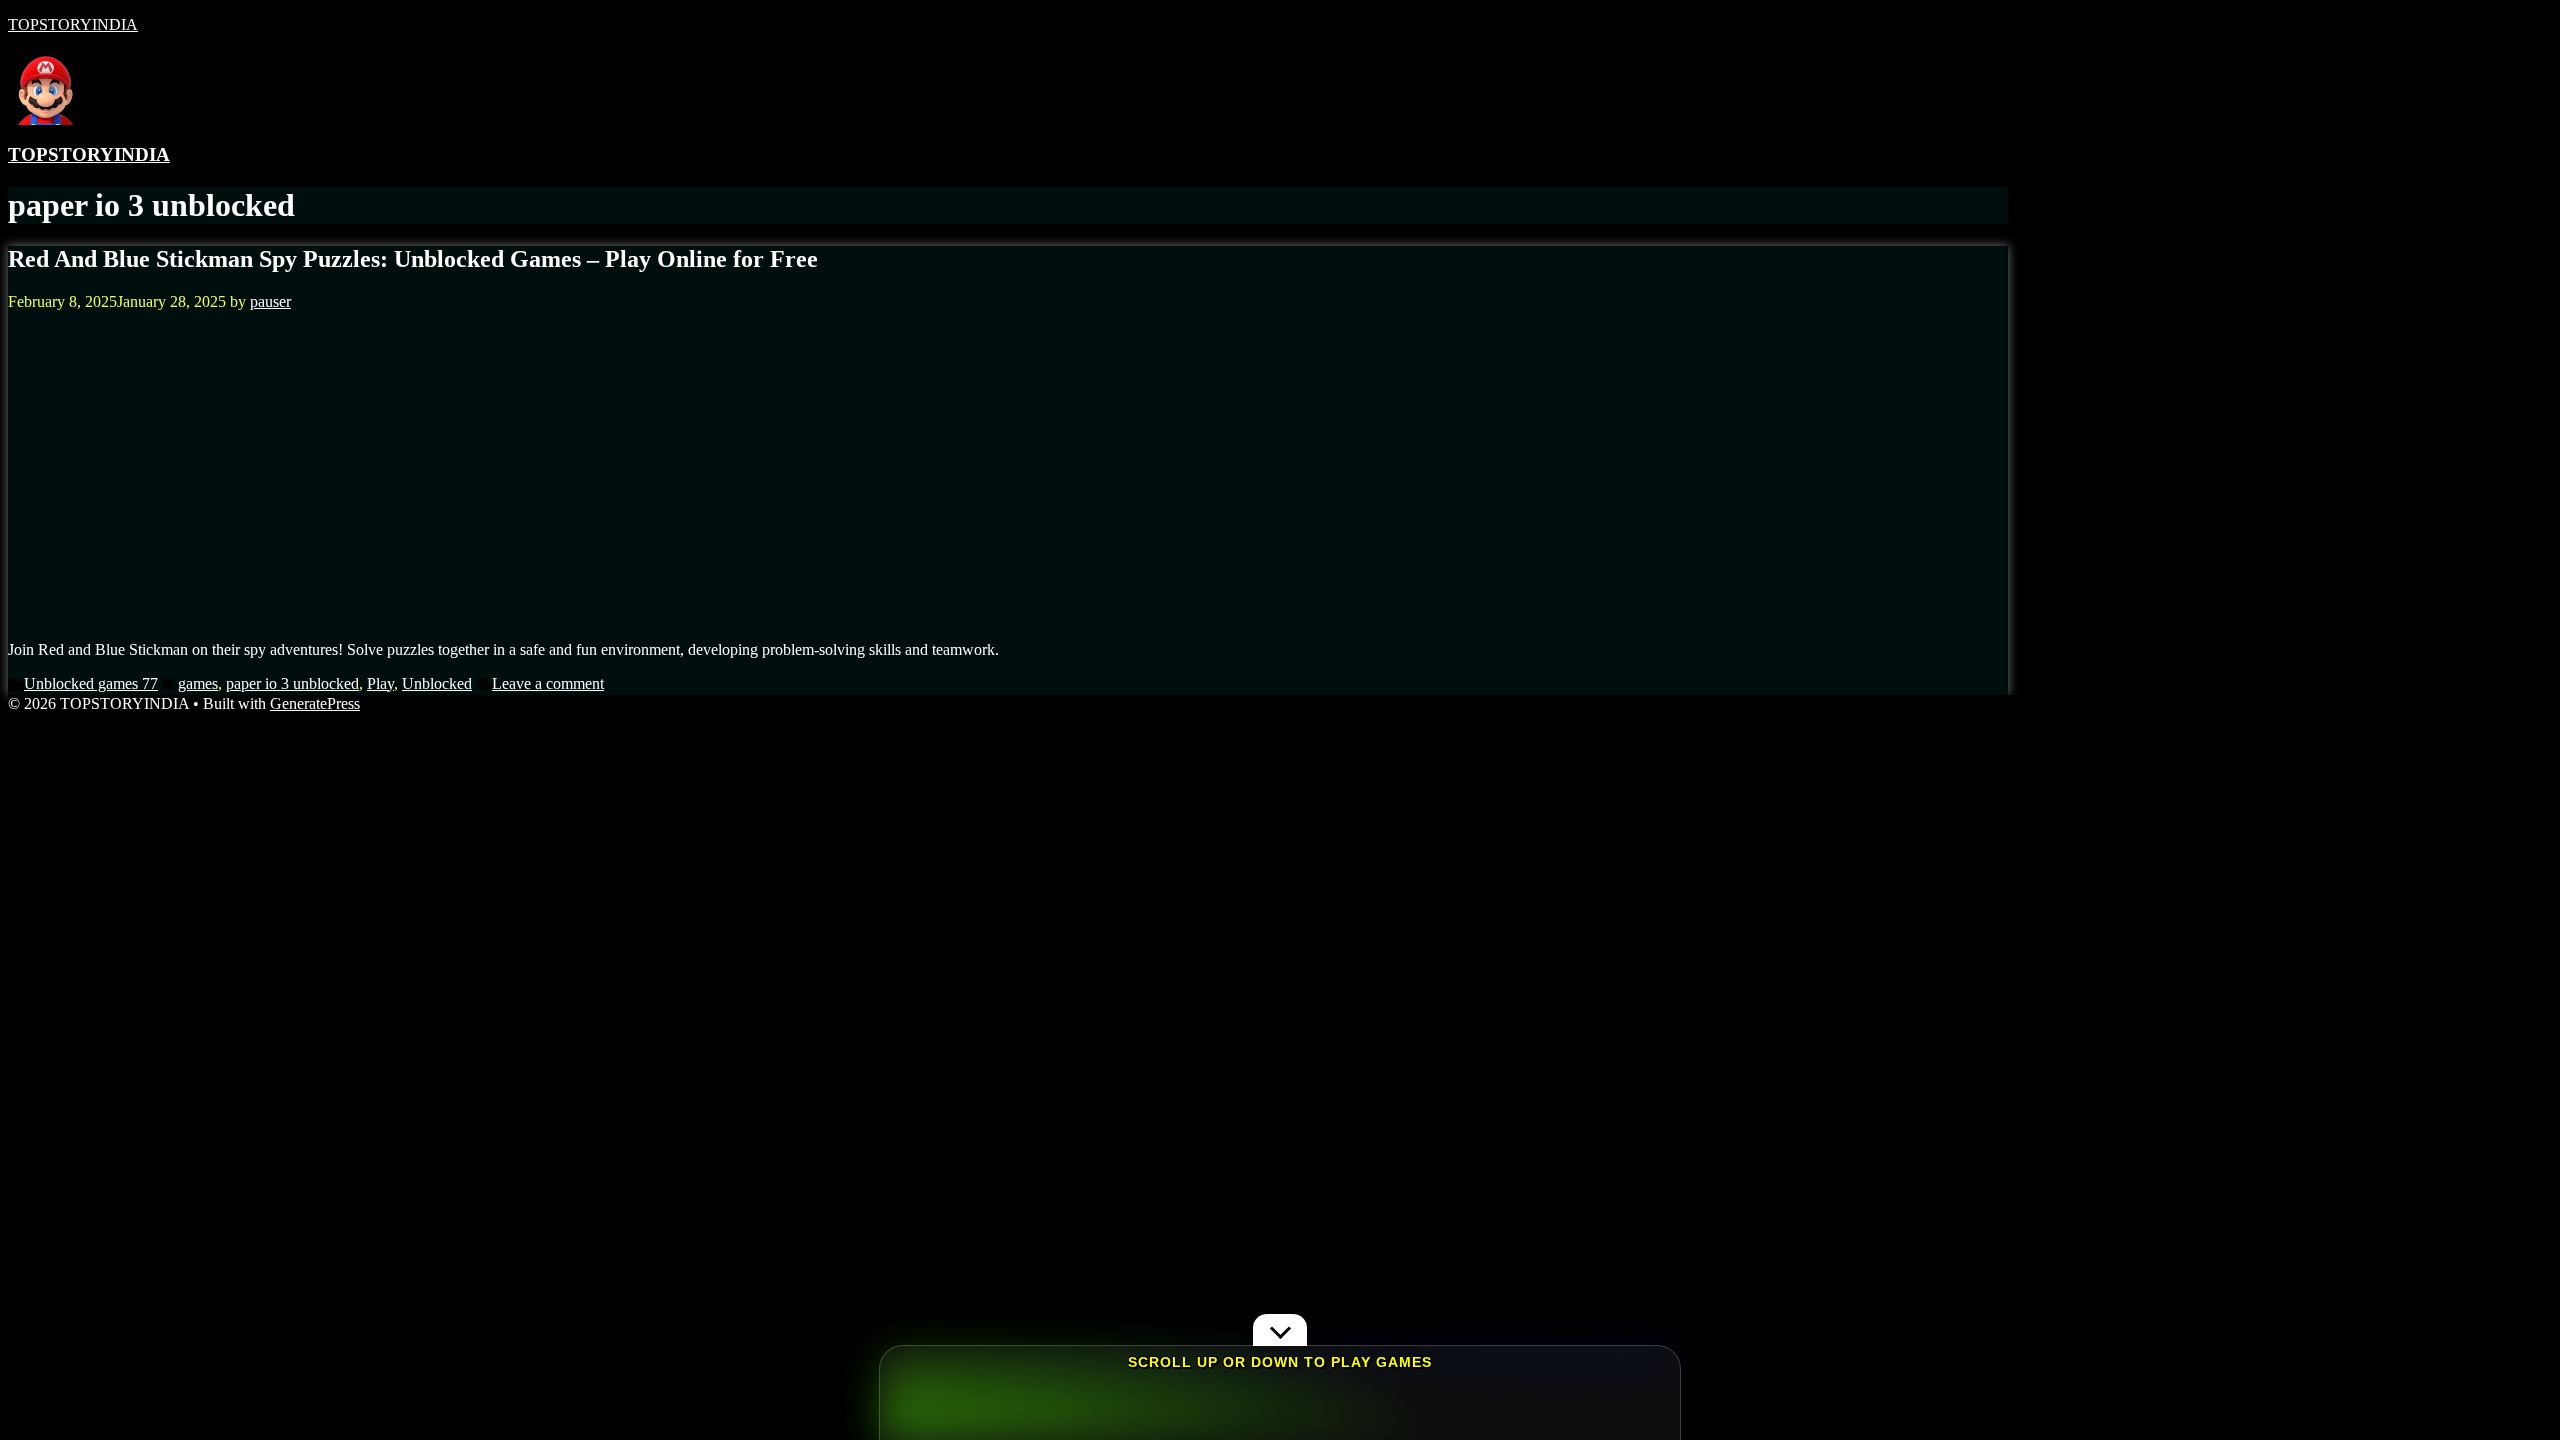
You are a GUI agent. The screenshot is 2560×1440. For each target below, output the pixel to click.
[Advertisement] (1007, 485)
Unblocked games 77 (91, 683)
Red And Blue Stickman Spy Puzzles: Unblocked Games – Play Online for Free (413, 259)
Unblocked (437, 683)
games (198, 683)
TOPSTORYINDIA (73, 24)
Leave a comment (548, 683)
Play (380, 683)
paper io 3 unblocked (292, 683)
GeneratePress (315, 703)
